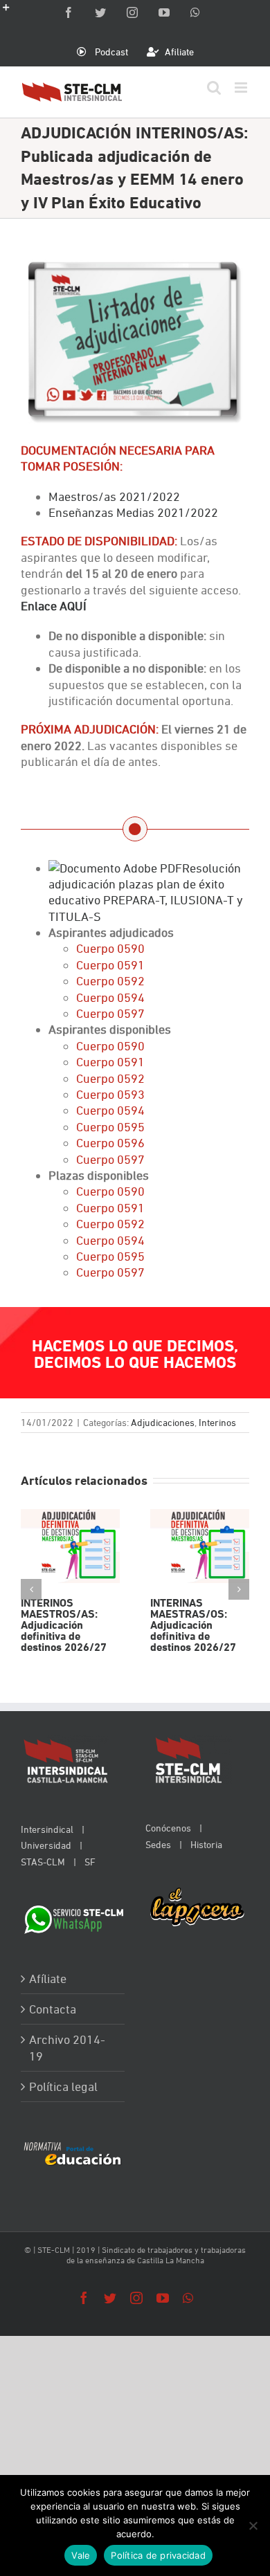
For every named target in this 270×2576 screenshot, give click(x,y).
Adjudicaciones (163, 1422)
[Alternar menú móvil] (242, 88)
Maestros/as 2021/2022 (114, 496)
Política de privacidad (158, 2555)
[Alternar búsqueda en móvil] (214, 88)
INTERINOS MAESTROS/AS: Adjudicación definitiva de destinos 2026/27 (70, 1546)
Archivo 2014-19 (67, 2047)
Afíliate (48, 1979)
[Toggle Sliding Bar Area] (12, 12)
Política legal (63, 2086)
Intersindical (47, 1829)
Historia (206, 1844)
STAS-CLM (43, 1862)
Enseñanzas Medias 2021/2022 (133, 512)
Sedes (158, 1844)
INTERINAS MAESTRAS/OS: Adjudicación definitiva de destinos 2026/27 (200, 1546)
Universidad (46, 1845)
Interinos (217, 1422)
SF (90, 1862)
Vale (81, 2555)
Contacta (53, 2009)
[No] (253, 2525)
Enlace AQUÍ (54, 606)
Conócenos (168, 1828)
